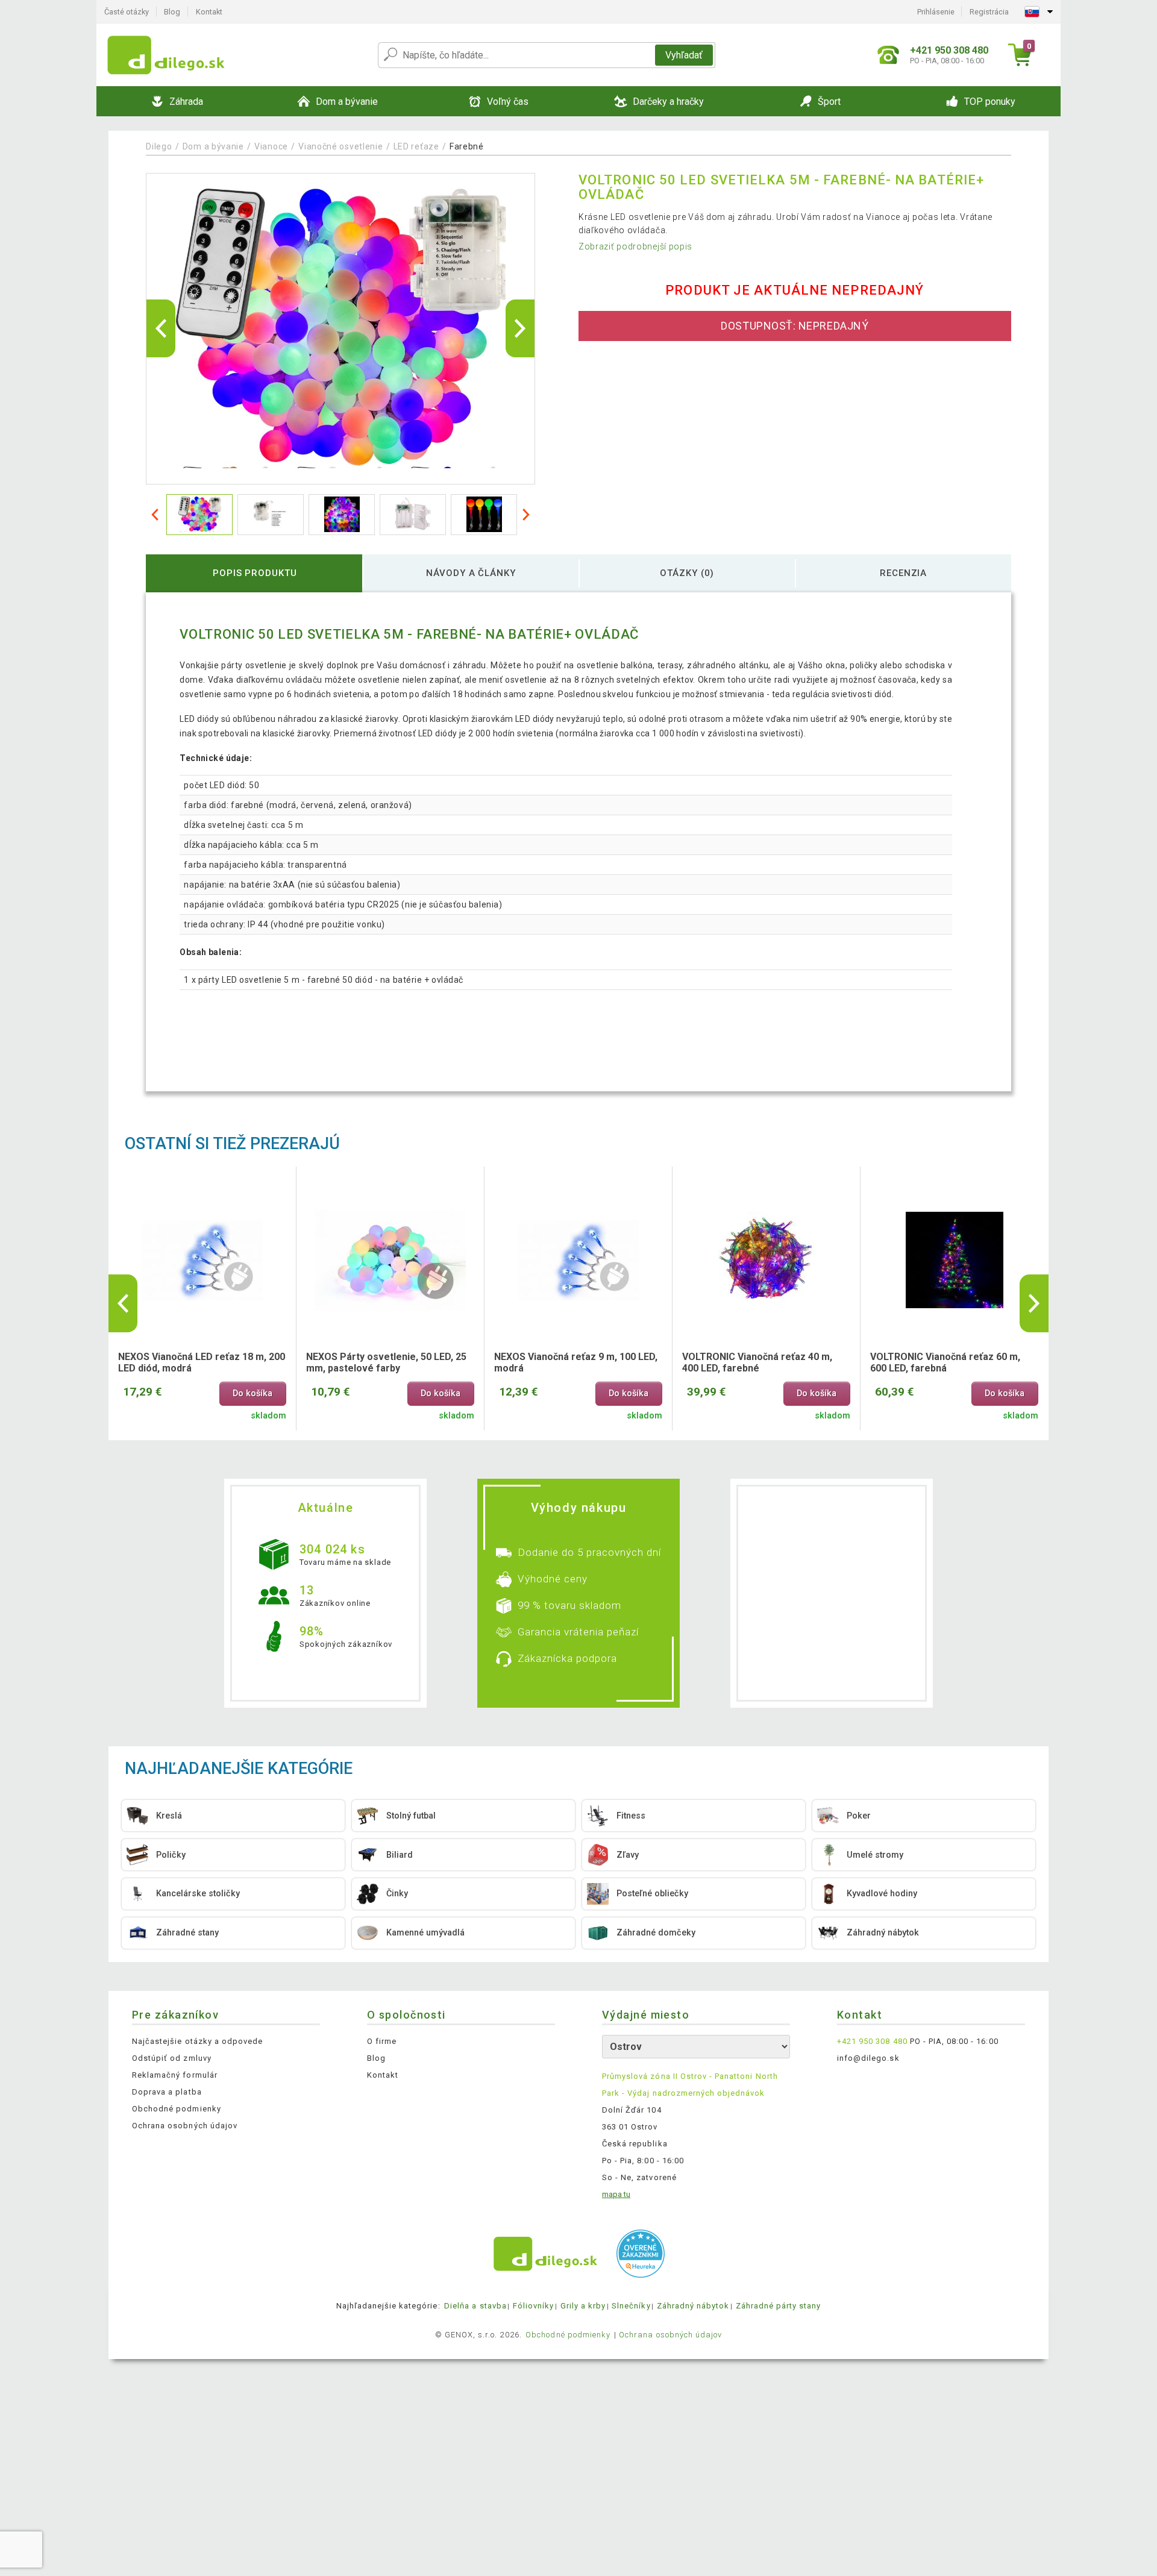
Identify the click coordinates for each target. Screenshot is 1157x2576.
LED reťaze (416, 146)
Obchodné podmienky (177, 2109)
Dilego (159, 146)
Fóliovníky (533, 2306)
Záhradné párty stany (779, 2306)
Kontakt (209, 12)
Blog (172, 12)
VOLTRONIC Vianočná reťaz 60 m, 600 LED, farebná (945, 1362)
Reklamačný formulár (175, 2075)
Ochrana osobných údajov (185, 2126)
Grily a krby (583, 2306)
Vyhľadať (684, 55)
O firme (382, 2041)
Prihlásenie (936, 12)
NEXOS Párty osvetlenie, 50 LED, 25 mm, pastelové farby (386, 1362)
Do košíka (252, 1393)
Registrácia (989, 12)
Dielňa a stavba (475, 2306)
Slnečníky (631, 2306)
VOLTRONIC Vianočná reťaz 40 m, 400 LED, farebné (757, 1362)
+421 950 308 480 (872, 2041)
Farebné (467, 146)
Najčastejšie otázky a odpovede (197, 2041)
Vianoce (271, 146)
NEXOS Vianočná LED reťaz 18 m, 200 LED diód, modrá (202, 1362)
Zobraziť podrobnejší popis (635, 246)
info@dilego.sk (868, 2058)
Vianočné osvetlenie (340, 146)
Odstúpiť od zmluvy (172, 2058)
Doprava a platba (167, 2092)
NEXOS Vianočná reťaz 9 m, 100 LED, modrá (576, 1362)
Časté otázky (127, 12)
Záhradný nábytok (693, 2306)
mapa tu (616, 2194)
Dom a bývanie (213, 146)
